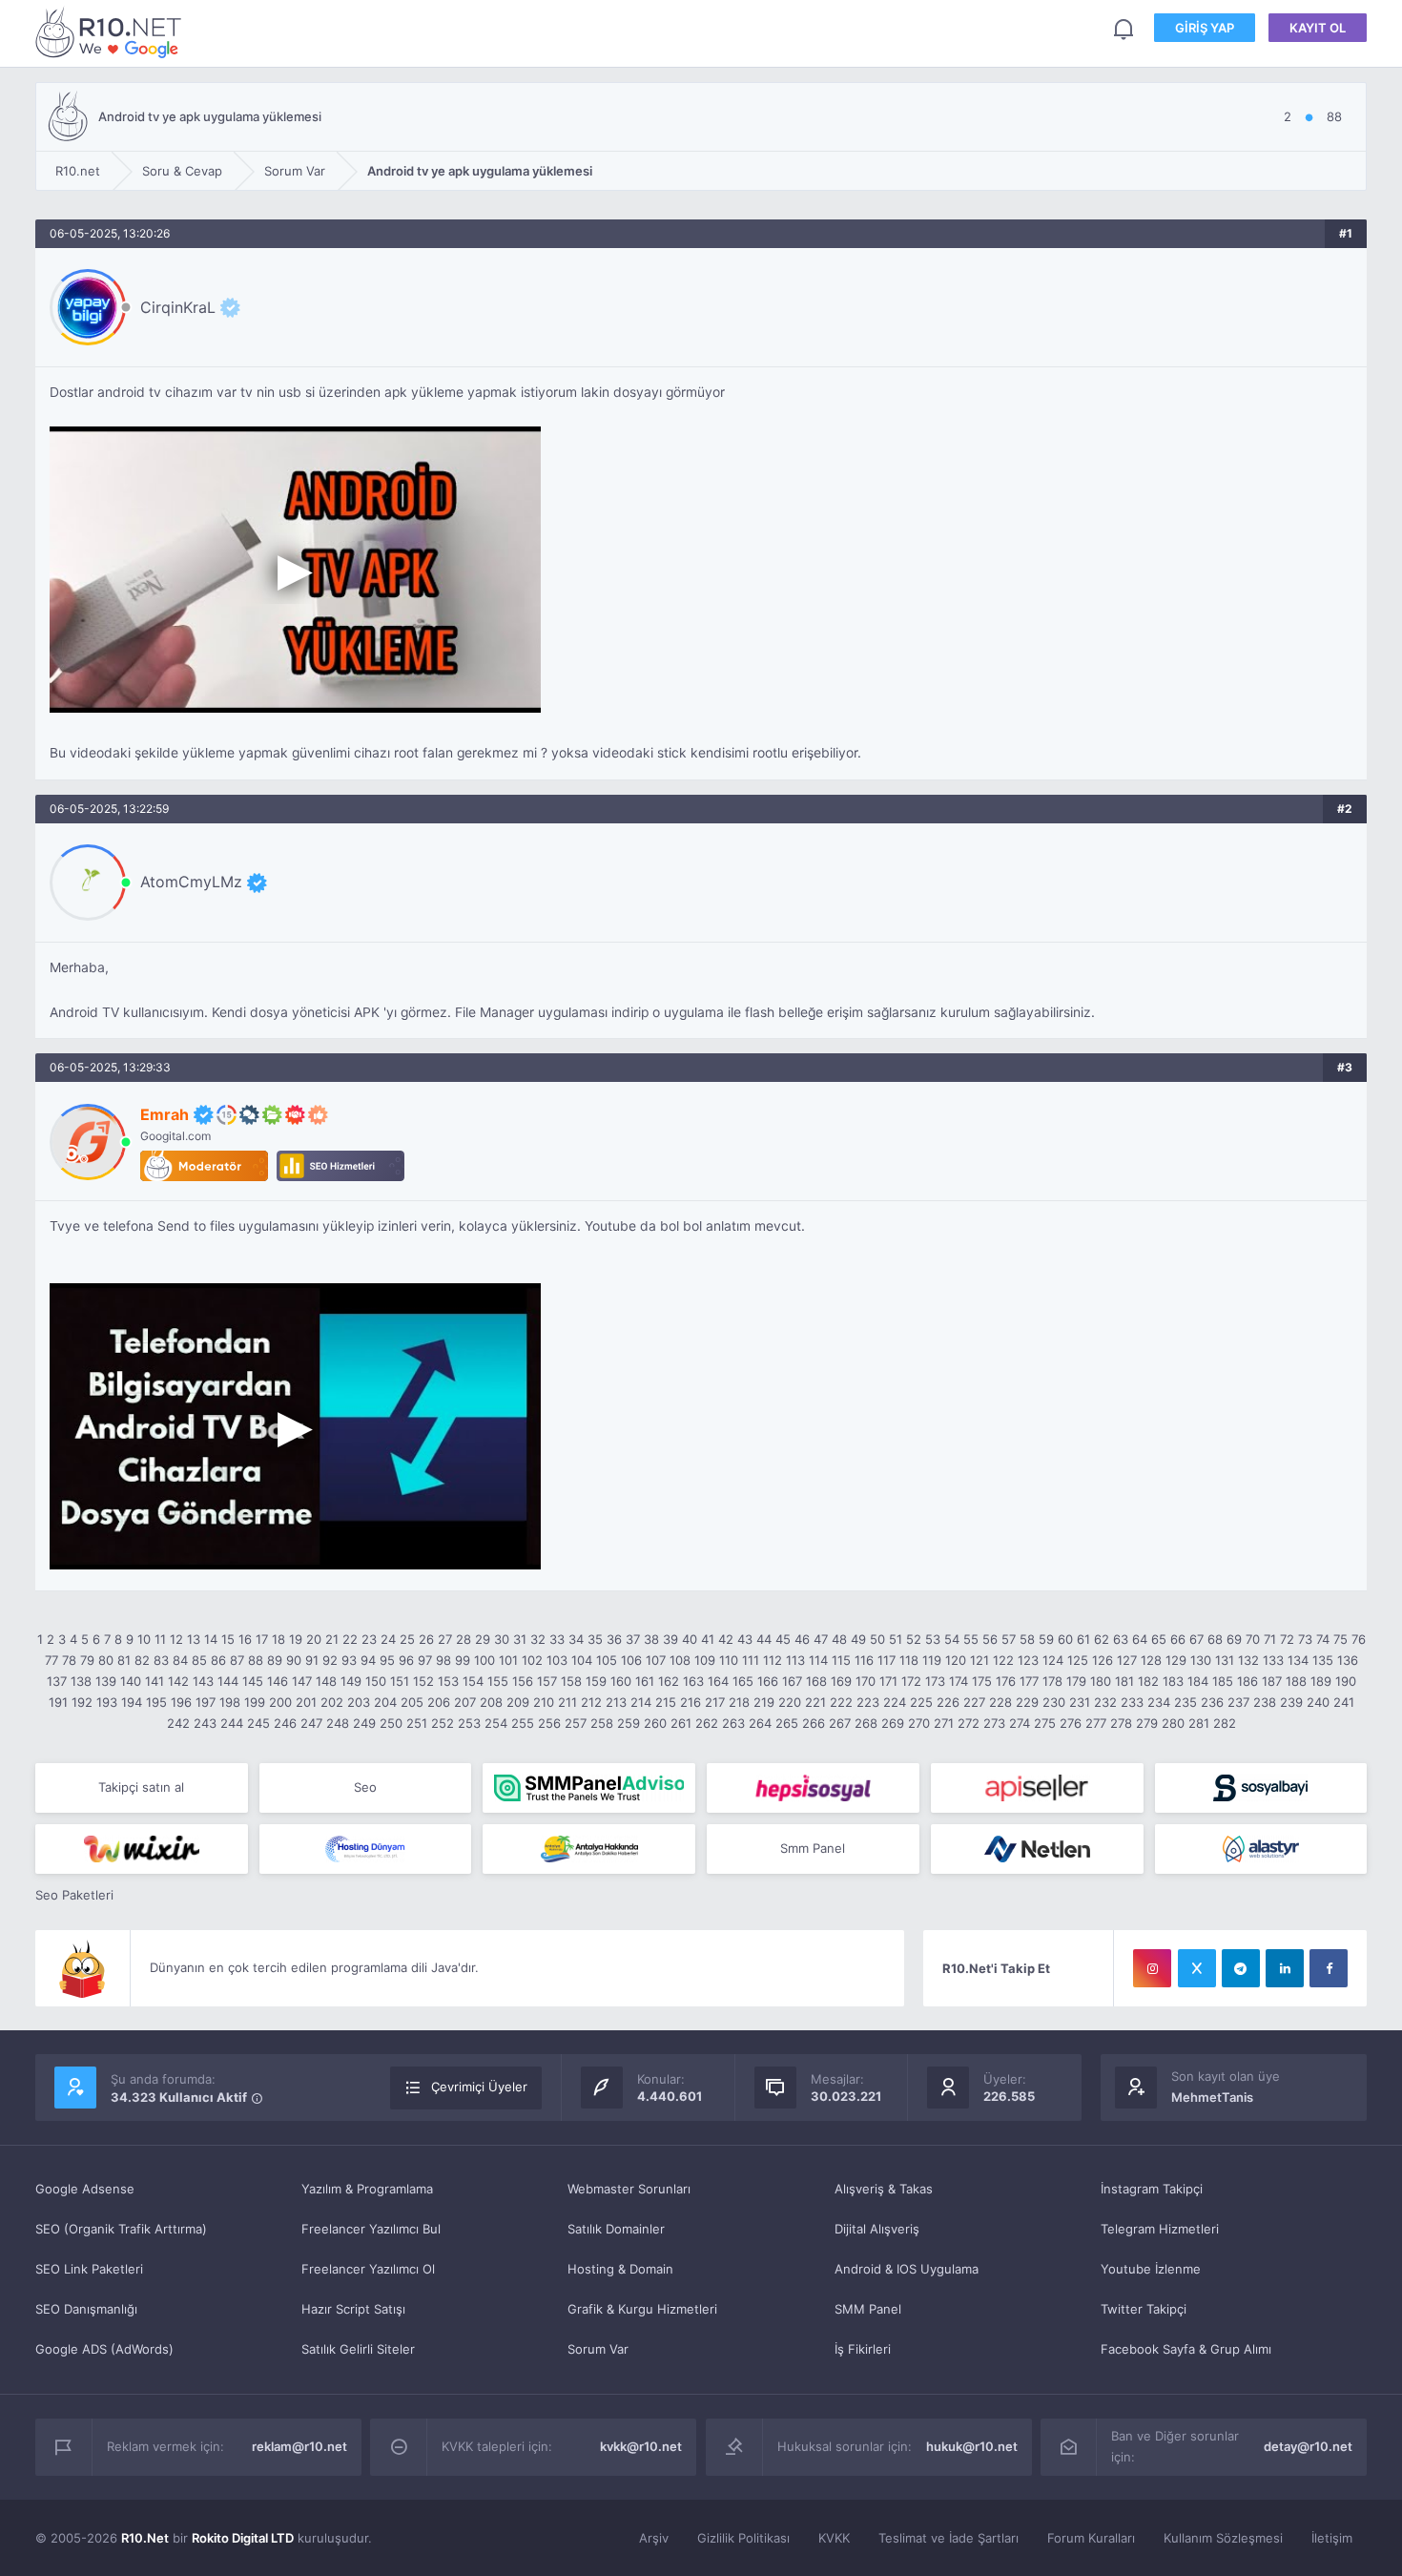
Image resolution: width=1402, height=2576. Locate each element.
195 (156, 1702)
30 (502, 1639)
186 (1247, 1681)
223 (868, 1702)
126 (1103, 1660)
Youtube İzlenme (1151, 2269)
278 (1121, 1723)
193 (107, 1702)
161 (645, 1681)
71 (1270, 1639)
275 (1045, 1723)
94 (368, 1660)
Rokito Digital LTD (243, 2538)
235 (1186, 1702)
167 (792, 1681)
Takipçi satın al (141, 1787)
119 (932, 1660)
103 (557, 1660)
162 (669, 1681)
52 (914, 1639)
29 (483, 1639)
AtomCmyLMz (191, 882)
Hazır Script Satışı (353, 2309)
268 (866, 1723)
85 (199, 1660)
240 (1318, 1702)
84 (180, 1660)
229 (1027, 1702)
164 (718, 1681)
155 (498, 1681)
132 (1248, 1660)
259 (629, 1723)
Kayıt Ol (1318, 28)
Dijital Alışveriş (877, 2229)
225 (921, 1702)
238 (1265, 1702)
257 (576, 1723)
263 (733, 1723)
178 (1052, 1681)
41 (708, 1639)
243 (205, 1723)
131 (1225, 1660)
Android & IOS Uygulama (907, 2269)
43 (745, 1639)
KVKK (834, 2538)
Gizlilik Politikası (743, 2538)
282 (1225, 1723)
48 (839, 1639)
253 (469, 1723)
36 (614, 1639)
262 (707, 1723)
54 (952, 1639)
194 (132, 1702)
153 (448, 1681)
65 (1159, 1639)
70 (1253, 1639)
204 (385, 1702)
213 (616, 1702)
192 (82, 1702)
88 (256, 1660)
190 (1346, 1681)
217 (715, 1702)
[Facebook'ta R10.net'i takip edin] (1329, 1968)
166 (768, 1681)
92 (330, 1660)
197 (206, 1702)
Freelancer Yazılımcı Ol (368, 2269)
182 (1148, 1681)
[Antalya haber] (589, 1849)
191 (58, 1702)
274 (1020, 1723)
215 (666, 1702)
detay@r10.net (1308, 2446)
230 (1054, 1702)
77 (52, 1660)
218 (739, 1702)
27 (445, 1639)
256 (549, 1723)
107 (656, 1660)
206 (439, 1702)
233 (1132, 1702)
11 (160, 1639)
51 (896, 1639)
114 (818, 1660)
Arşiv (654, 2538)
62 (1102, 1639)
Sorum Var (598, 2349)
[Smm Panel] (813, 1788)
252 (443, 1723)
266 (814, 1723)
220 (790, 1702)
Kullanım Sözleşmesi (1223, 2538)
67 (1196, 1639)
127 (1127, 1660)
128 (1151, 1660)
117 (887, 1660)
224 (895, 1702)
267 (840, 1723)
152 (423, 1681)
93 (349, 1660)
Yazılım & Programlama (367, 2189)
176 (1006, 1681)
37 (633, 1639)
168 (816, 1681)
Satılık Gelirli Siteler (358, 2349)
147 (302, 1681)
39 (670, 1639)
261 (681, 1723)
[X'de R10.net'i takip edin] (1197, 1968)
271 (944, 1723)
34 (576, 1639)
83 (161, 1660)
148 (326, 1681)
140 (131, 1681)
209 (518, 1702)
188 (1296, 1681)
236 (1212, 1702)
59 (1046, 1639)
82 (142, 1660)
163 (693, 1681)
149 (351, 1681)
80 (106, 1660)
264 (760, 1723)
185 (1223, 1681)
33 (557, 1639)
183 (1173, 1681)
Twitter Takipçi (1144, 2309)
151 (400, 1681)
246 (285, 1723)
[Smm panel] (589, 1788)
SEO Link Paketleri (89, 2269)
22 (350, 1639)
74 (1323, 1639)
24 (388, 1639)
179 (1076, 1681)
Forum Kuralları (1091, 2538)
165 (743, 1681)
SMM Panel (868, 2309)
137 (57, 1681)
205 (412, 1702)
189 (1321, 1681)
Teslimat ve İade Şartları (948, 2538)
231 (1080, 1702)
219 (764, 1702)
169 (841, 1681)
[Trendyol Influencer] (142, 1849)
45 (783, 1639)
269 (893, 1723)
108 (680, 1660)
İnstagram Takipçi (1152, 2189)
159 (596, 1681)
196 (181, 1702)
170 (866, 1681)
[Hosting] (366, 1849)
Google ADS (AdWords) (104, 2349)
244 (232, 1723)
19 (296, 1639)
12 (176, 1639)
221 (815, 1702)
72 (1287, 1639)
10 (144, 1639)
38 (651, 1639)
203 (359, 1702)
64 (1140, 1639)
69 (1234, 1639)
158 (571, 1681)
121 (979, 1660)
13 (194, 1639)
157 (547, 1681)
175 (982, 1681)
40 (690, 1639)
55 (971, 1639)
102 (532, 1660)
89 (275, 1660)
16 (245, 1639)
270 (919, 1723)
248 (338, 1723)
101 (508, 1660)
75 (1340, 1639)
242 (178, 1723)
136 (1348, 1660)
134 (1298, 1660)
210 (544, 1702)
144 (228, 1681)
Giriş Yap (1205, 28)
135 (1323, 1660)
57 (1009, 1639)
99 (463, 1660)
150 (376, 1681)
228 (1000, 1702)
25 (407, 1639)
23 (369, 1639)
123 (1028, 1660)
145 (253, 1681)
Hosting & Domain (620, 2269)
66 (1178, 1639)
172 (911, 1681)
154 (473, 1681)
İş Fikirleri (863, 2349)
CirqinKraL (178, 307)
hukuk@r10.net (972, 2446)
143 (203, 1681)
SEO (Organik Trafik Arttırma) (121, 2229)
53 (933, 1639)
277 (1096, 1723)
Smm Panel (813, 1848)
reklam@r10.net (299, 2446)
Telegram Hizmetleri (1160, 2229)
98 (443, 1660)
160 (621, 1681)
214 (641, 1702)
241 (1344, 1702)
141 (155, 1681)
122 (1003, 1660)
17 (262, 1639)
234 (1159, 1702)
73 (1305, 1639)
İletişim (1332, 2538)
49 (858, 1639)
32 (538, 1639)
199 (255, 1702)
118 (909, 1660)
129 (1176, 1660)
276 (1071, 1723)
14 (211, 1639)
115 (841, 1660)
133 (1273, 1660)
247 (311, 1723)
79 (87, 1660)
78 (69, 1660)
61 (1083, 1639)
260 (655, 1723)
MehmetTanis (1212, 2097)
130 (1201, 1660)
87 (237, 1660)
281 (1199, 1723)
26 (426, 1639)
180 (1101, 1681)
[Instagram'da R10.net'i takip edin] (1152, 1968)
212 (591, 1702)
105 (607, 1660)
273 (994, 1723)
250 (391, 1723)
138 (81, 1681)
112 (773, 1660)
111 (751, 1660)
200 (280, 1702)
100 (485, 1660)
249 (364, 1723)
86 (218, 1660)
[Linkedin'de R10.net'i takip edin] (1285, 1968)
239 (1291, 1702)
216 (691, 1702)
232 (1105, 1702)
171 (888, 1681)
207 (465, 1702)
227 (974, 1702)
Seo (365, 1787)
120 (956, 1660)
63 (1121, 1639)
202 (332, 1702)
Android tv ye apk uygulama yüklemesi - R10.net (112, 32)
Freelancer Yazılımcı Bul (371, 2229)
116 (864, 1660)
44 (764, 1639)
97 (425, 1660)
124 (1053, 1660)
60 (1065, 1639)
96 (406, 1660)
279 (1147, 1723)
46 (802, 1639)
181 (1124, 1681)
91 (312, 1660)
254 (496, 1723)
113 (795, 1660)
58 (1027, 1639)
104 (582, 1660)
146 (278, 1681)
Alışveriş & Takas (884, 2189)
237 (1238, 1702)
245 (258, 1723)
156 (523, 1681)
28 (464, 1639)
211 (567, 1702)
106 (631, 1660)
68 (1215, 1639)
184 (1198, 1681)
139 (106, 1681)
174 (959, 1681)
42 (726, 1639)
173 (935, 1681)
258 (602, 1723)
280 (1173, 1723)
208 (491, 1702)
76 (1359, 1639)
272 (969, 1723)
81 (124, 1660)
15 (228, 1639)
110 (729, 1660)
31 (520, 1639)
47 (821, 1639)
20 (314, 1639)
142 (178, 1681)
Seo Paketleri (74, 1895)
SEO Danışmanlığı (86, 2309)
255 (523, 1723)
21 (332, 1639)
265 (787, 1723)
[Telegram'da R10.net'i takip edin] (1241, 1968)
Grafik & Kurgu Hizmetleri (642, 2309)
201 (306, 1702)
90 (294, 1660)
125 (1078, 1660)
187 (1272, 1681)
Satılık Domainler (616, 2229)
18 (278, 1639)
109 (705, 1660)
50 (877, 1639)
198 (230, 1702)
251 (417, 1723)
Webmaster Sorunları (629, 2189)
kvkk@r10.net (641, 2446)
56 (990, 1639)
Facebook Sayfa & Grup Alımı (1186, 2349)
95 (387, 1660)
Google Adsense (85, 2189)
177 (1029, 1681)
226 (948, 1702)
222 (841, 1702)
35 (595, 1639)
